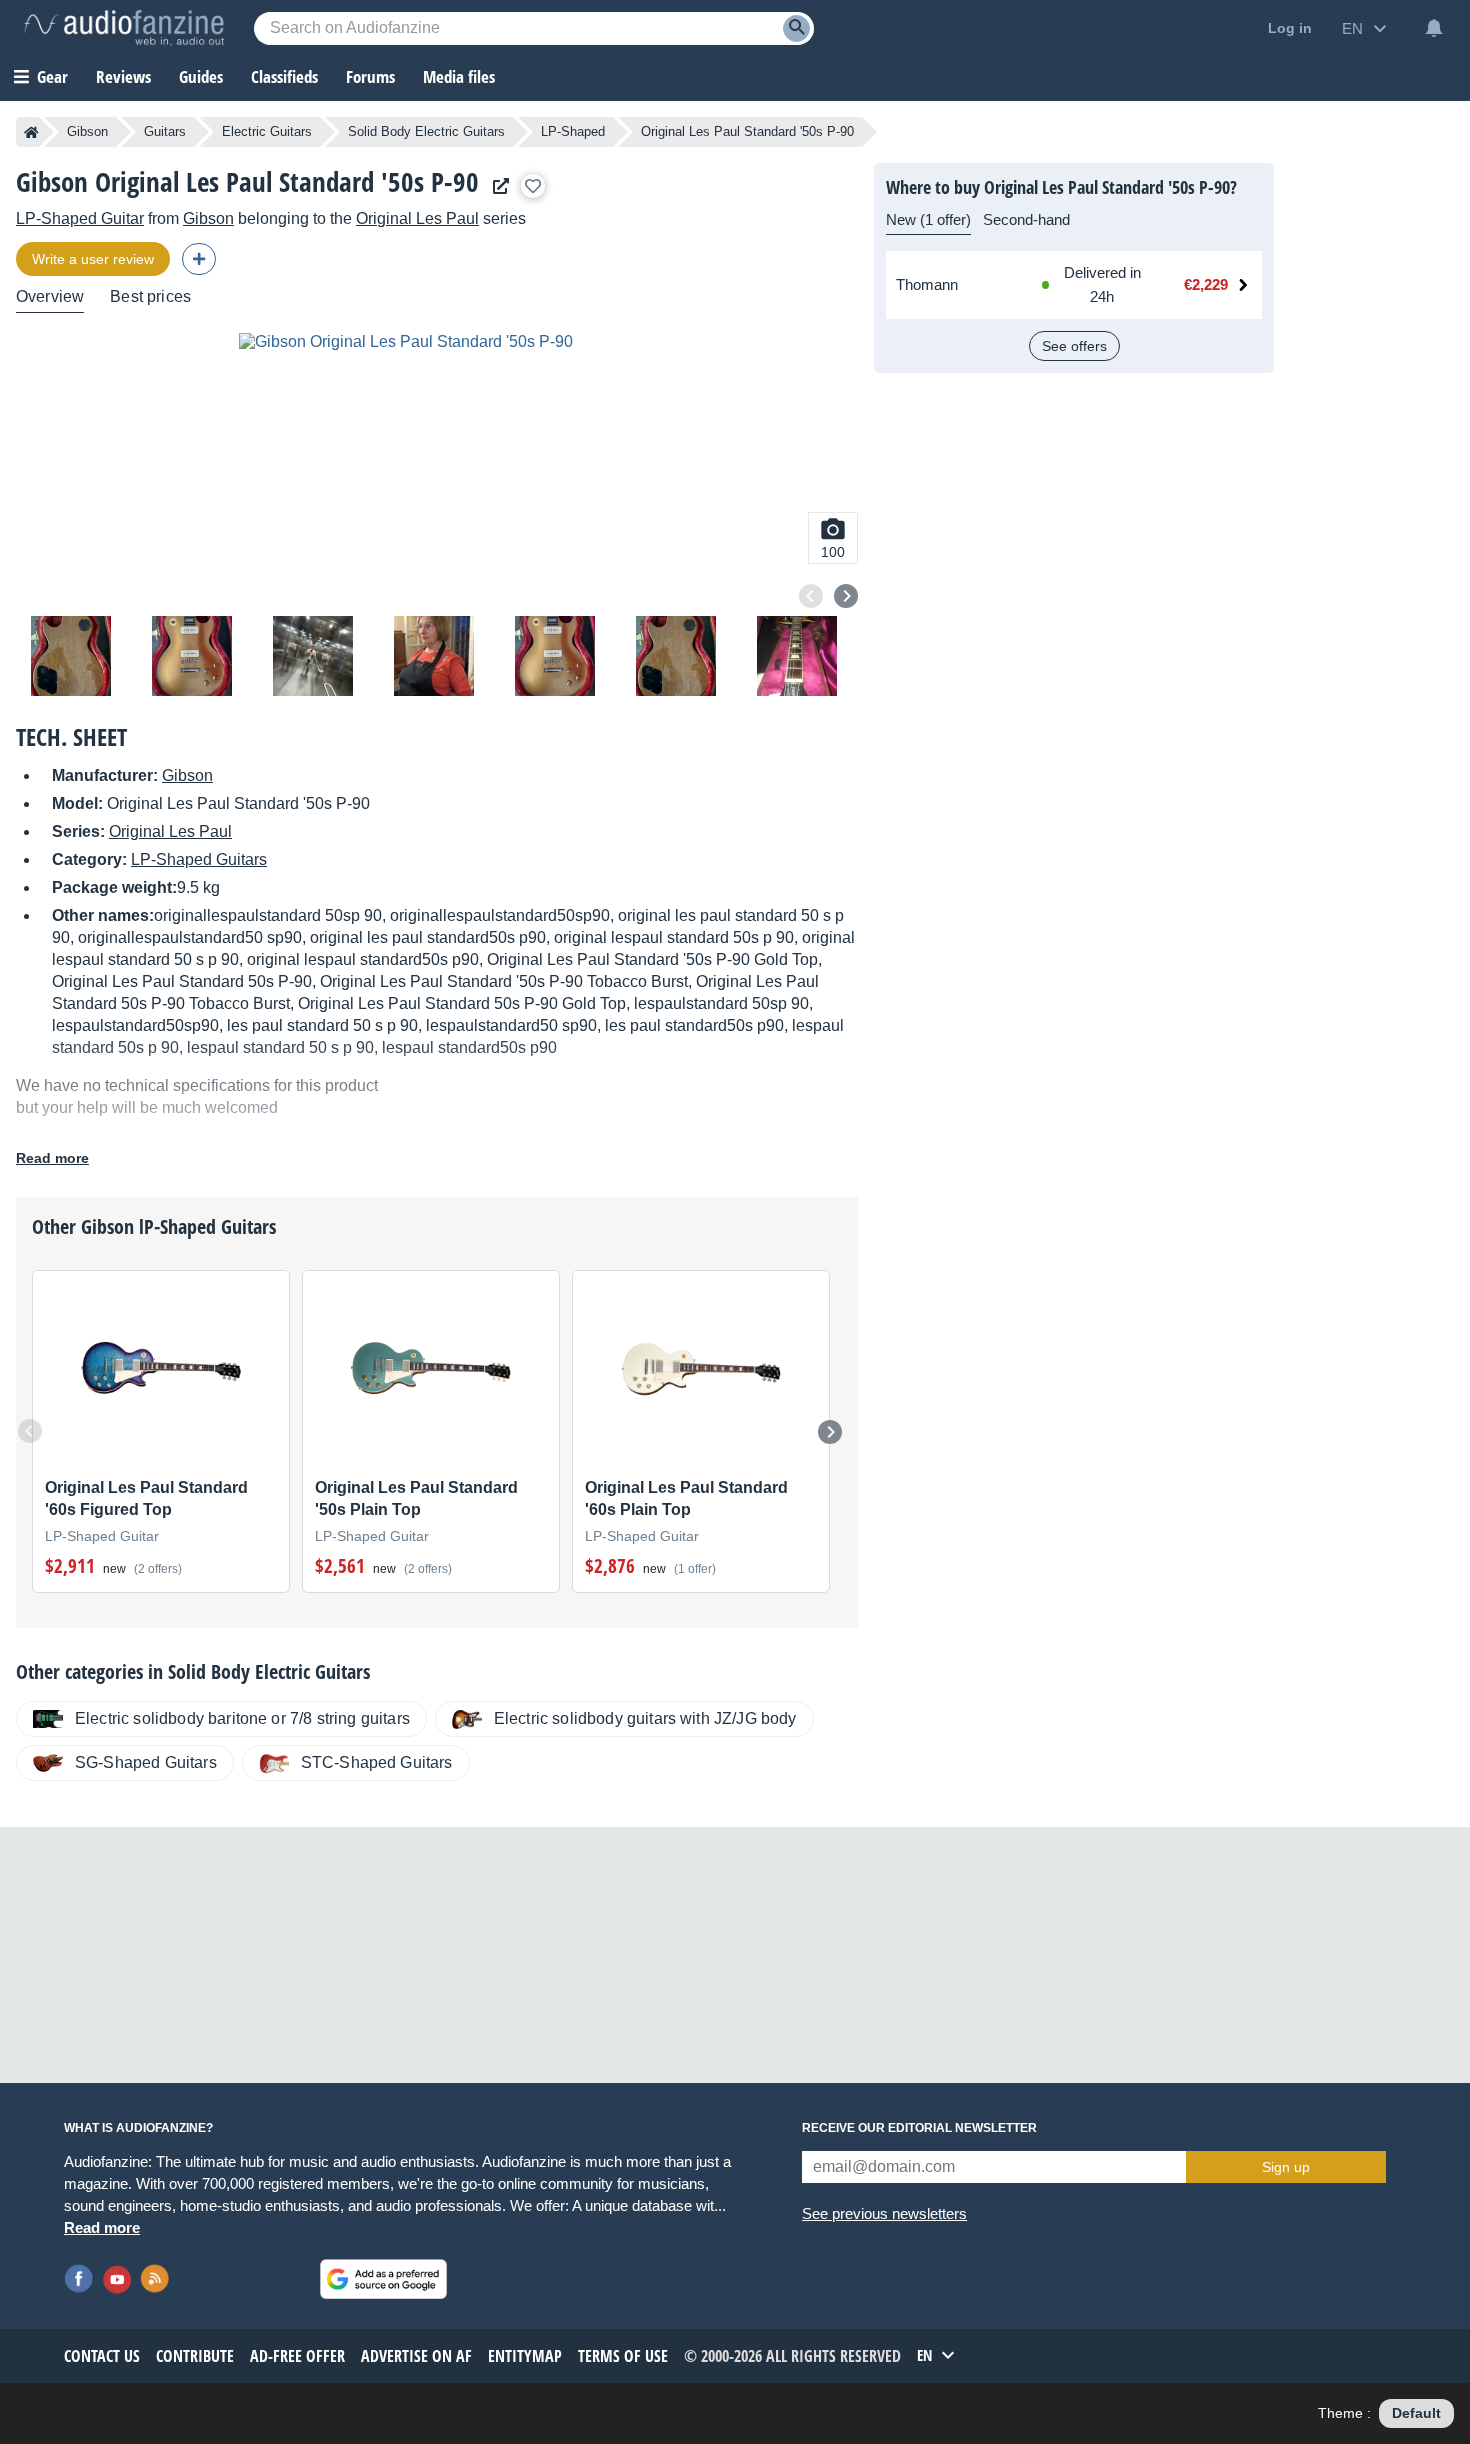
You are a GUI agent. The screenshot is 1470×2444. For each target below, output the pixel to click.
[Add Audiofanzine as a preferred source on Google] (383, 2279)
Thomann (927, 284)
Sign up (1286, 2167)
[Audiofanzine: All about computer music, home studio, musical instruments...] (124, 28)
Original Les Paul (417, 218)
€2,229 (1206, 284)
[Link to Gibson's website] (496, 186)
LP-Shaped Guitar (80, 218)
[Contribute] (199, 259)
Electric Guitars (267, 131)
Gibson (87, 131)
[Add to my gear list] (533, 186)
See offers (1074, 346)
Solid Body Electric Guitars (426, 131)
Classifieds (284, 76)
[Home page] (31, 132)
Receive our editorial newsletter (919, 2128)
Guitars (165, 131)
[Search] (796, 28)
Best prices (150, 296)
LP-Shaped (573, 131)
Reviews (123, 76)
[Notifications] (1434, 28)
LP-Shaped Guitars (199, 859)
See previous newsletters (884, 2213)
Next (846, 596)
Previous (811, 596)
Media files (459, 76)
